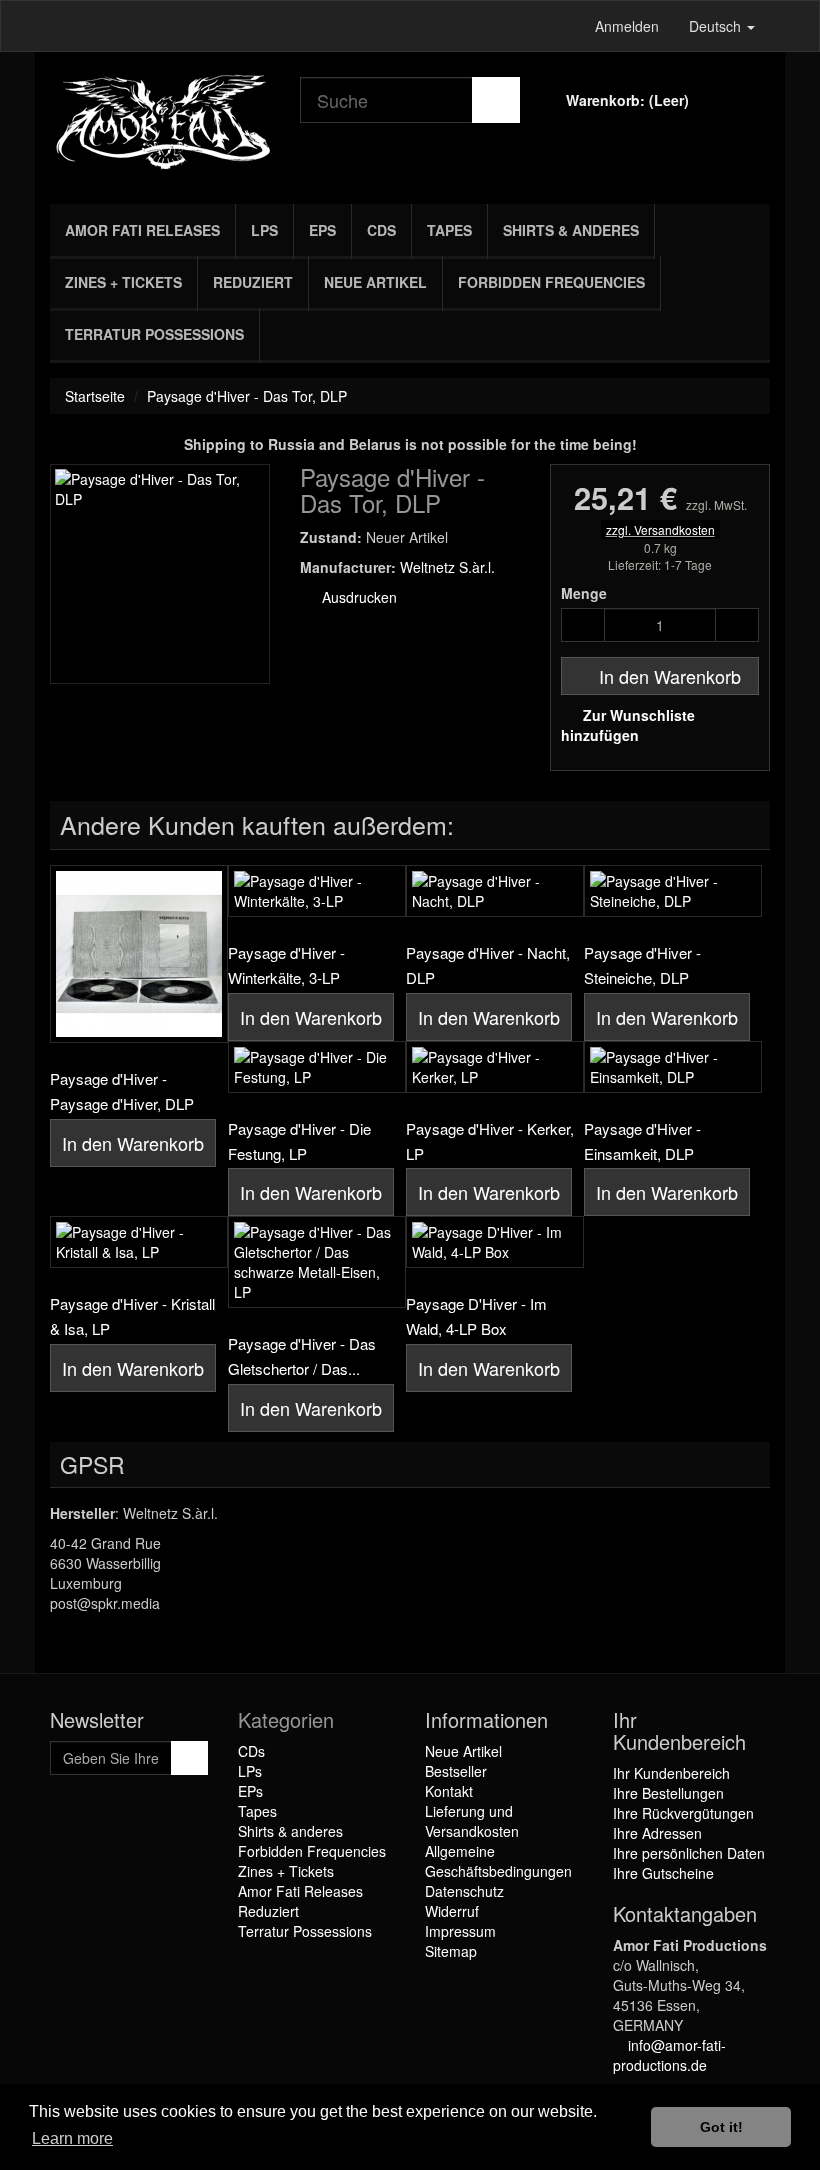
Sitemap (451, 1951)
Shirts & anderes (571, 230)
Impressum (460, 1931)
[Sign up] (189, 1758)
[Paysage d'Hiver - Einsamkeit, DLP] (673, 1067)
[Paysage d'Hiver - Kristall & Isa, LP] (139, 1242)
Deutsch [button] (717, 26)
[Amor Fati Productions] (160, 123)
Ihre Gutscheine (663, 1873)
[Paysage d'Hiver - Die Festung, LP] (317, 1067)
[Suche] (496, 100)
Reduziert (253, 282)
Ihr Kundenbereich (671, 1773)
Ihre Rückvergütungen (683, 1813)
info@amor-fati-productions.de (669, 2055)
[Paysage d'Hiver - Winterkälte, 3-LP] (317, 891)
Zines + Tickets (123, 282)
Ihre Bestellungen (668, 1793)
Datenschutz (464, 1891)
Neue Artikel (375, 282)
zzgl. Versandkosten (660, 529)
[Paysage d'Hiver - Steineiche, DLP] (673, 891)
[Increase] (737, 625)
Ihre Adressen (657, 1833)
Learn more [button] (72, 2138)
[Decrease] (583, 625)
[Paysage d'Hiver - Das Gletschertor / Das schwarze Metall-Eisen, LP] (317, 1262)
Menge (584, 593)
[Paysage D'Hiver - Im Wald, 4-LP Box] (495, 1242)
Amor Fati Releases (142, 230)
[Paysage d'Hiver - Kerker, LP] (495, 1067)
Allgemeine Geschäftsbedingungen (498, 1861)
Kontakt (449, 1791)
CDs (381, 230)
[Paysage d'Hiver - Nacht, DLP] (495, 891)
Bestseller (456, 1771)
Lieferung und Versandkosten (472, 1821)
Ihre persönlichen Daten (689, 1853)
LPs (264, 230)
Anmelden (627, 26)
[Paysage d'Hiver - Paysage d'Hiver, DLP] (139, 954)
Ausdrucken (357, 597)
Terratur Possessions (154, 334)
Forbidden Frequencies (551, 282)
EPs (322, 230)
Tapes (449, 230)
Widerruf (452, 1911)
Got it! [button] (721, 2127)
